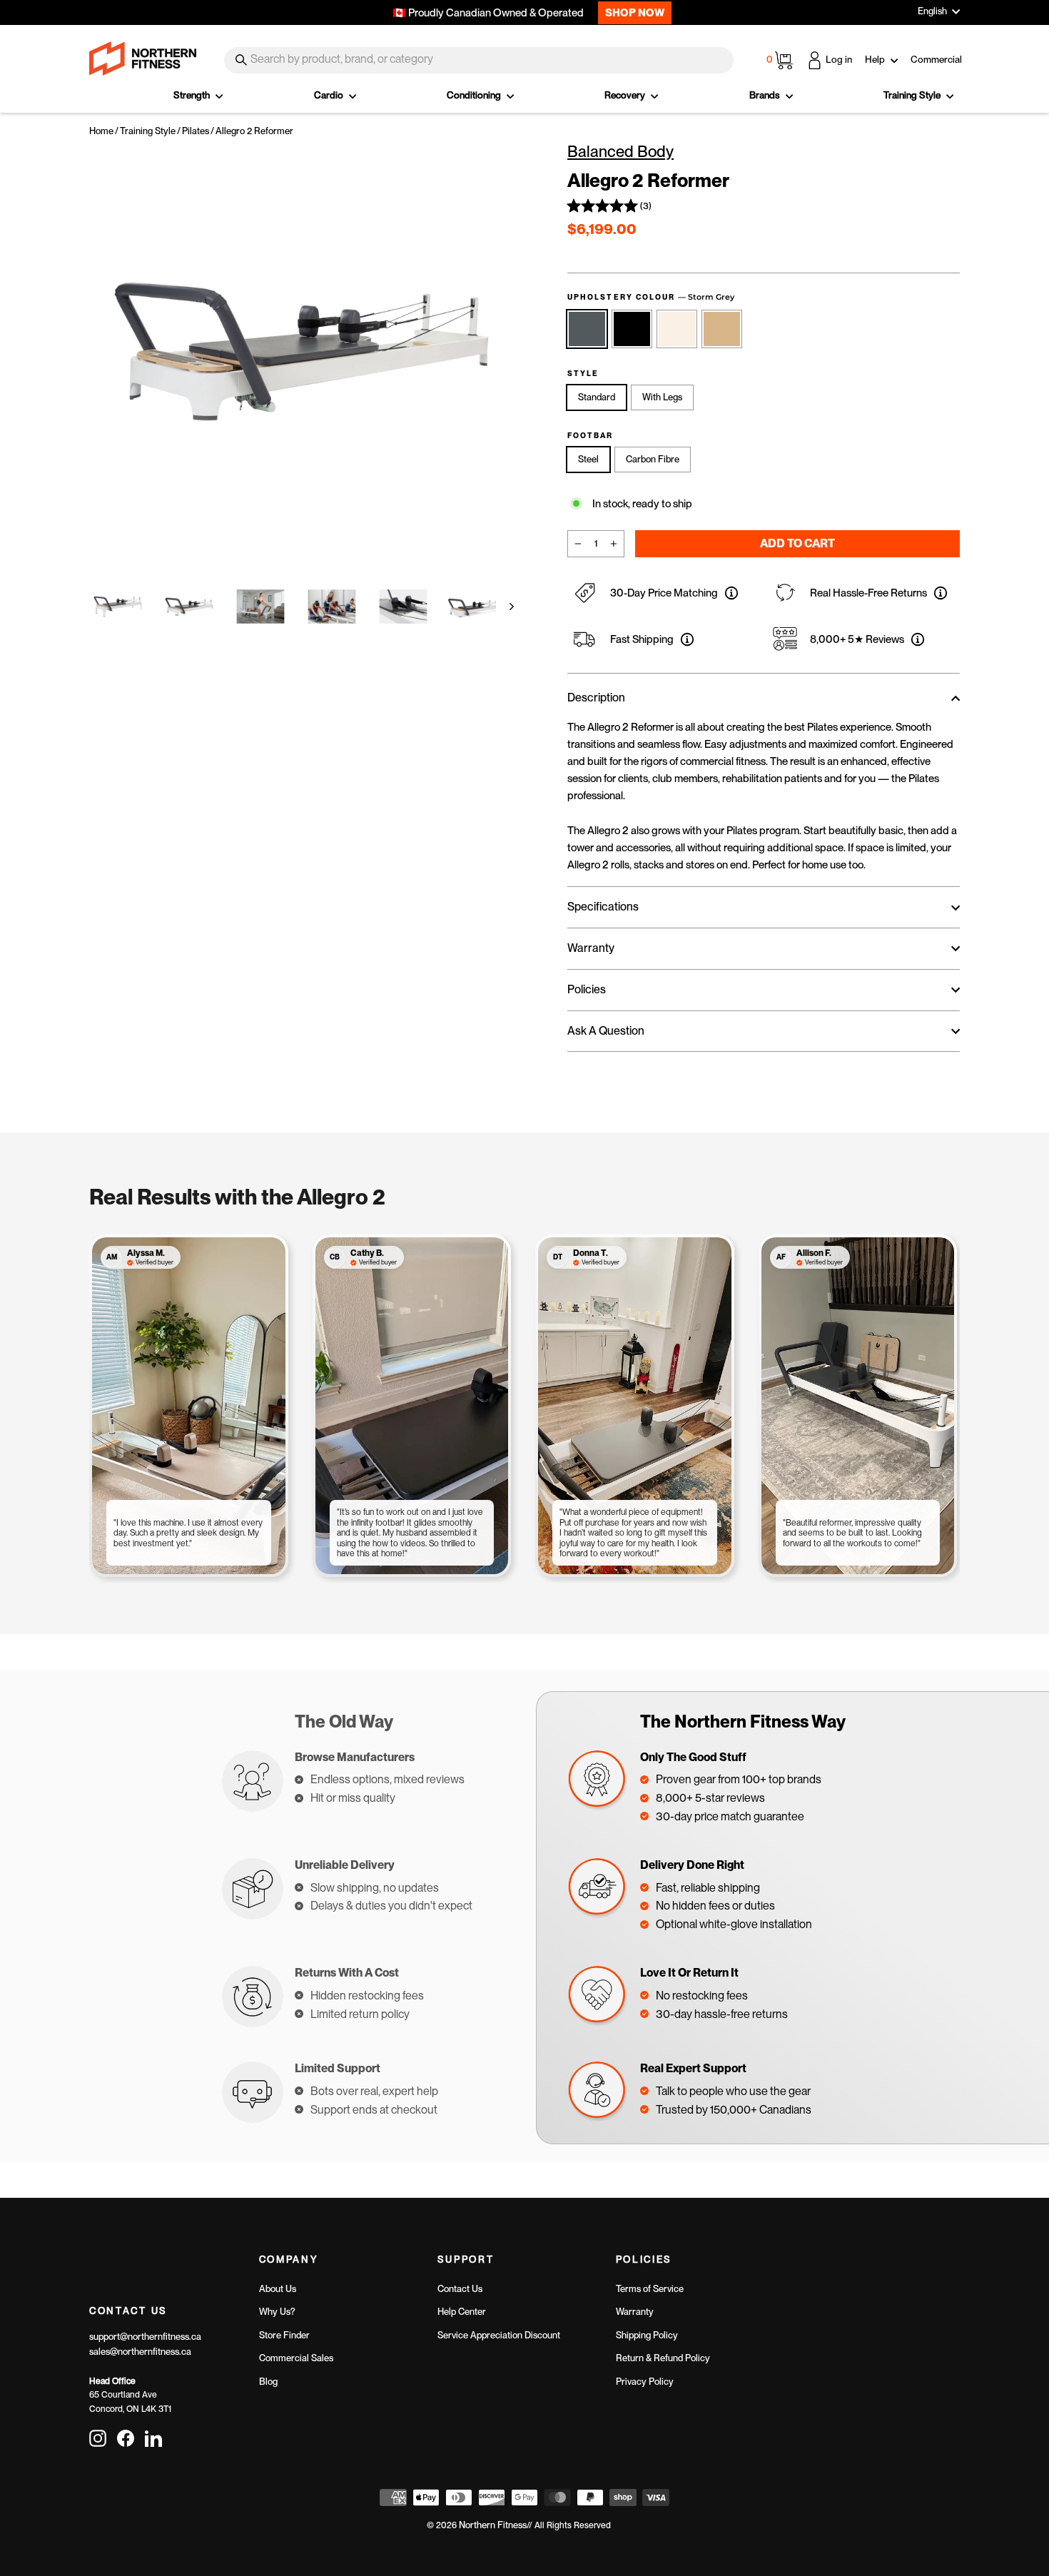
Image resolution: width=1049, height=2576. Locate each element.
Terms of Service (650, 2289)
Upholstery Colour (651, 297)
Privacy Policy (645, 2382)
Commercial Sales (296, 2358)
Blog (268, 2382)
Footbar (591, 436)
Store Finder (284, 2335)
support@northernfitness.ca (145, 2337)
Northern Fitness (493, 2525)
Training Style (913, 95)
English (932, 11)
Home (101, 131)
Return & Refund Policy (663, 2358)
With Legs (662, 397)
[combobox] (479, 60)
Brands (766, 95)
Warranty (635, 2312)
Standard (597, 397)
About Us (278, 2289)
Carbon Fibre (653, 459)
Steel (588, 459)
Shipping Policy (647, 2335)
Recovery (626, 95)
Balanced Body (620, 151)
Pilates (196, 131)
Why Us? (277, 2312)
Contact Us (460, 2289)
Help (876, 59)
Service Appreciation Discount (499, 2335)
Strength (193, 95)
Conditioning (475, 95)
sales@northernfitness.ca (140, 2352)
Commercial (936, 59)
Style (583, 374)
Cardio (330, 95)
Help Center (462, 2312)
